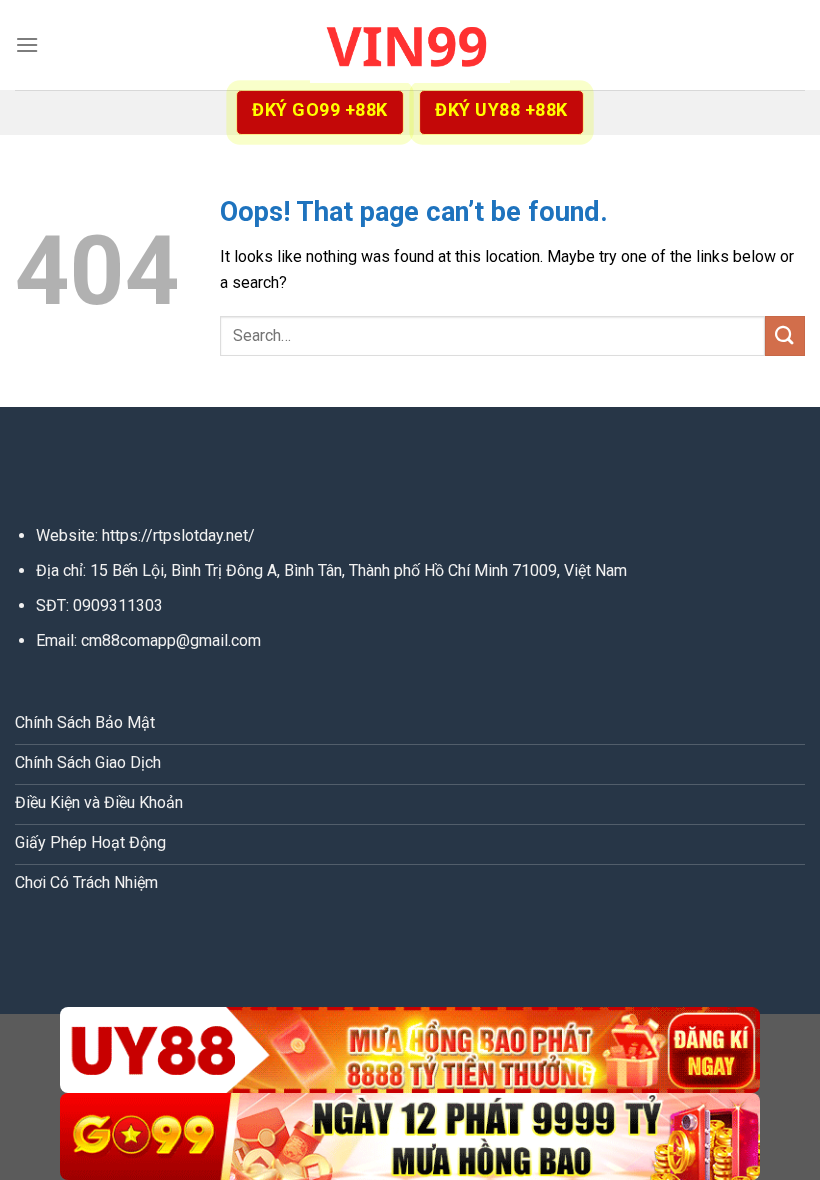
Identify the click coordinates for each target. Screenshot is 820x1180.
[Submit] (785, 335)
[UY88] (410, 1050)
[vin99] (410, 44)
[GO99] (410, 1136)
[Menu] (27, 44)
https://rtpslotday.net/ (178, 535)
